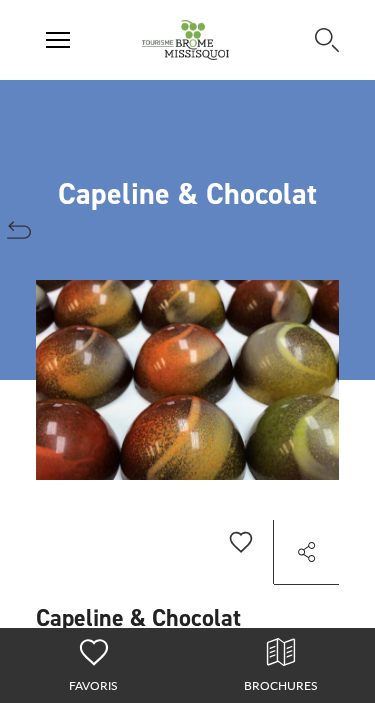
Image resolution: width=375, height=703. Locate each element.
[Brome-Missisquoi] (185, 40)
